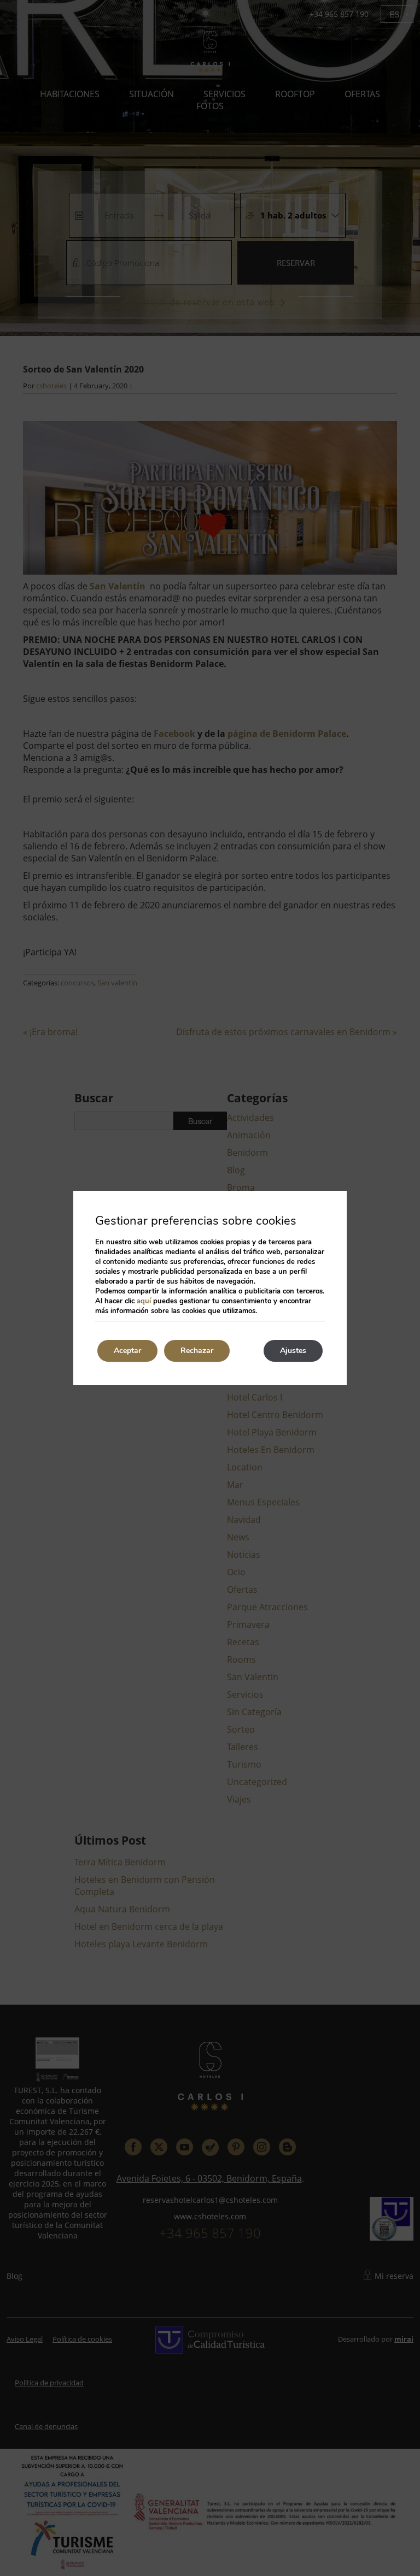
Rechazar (197, 1351)
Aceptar (127, 1351)
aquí (144, 1301)
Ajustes (293, 1351)
